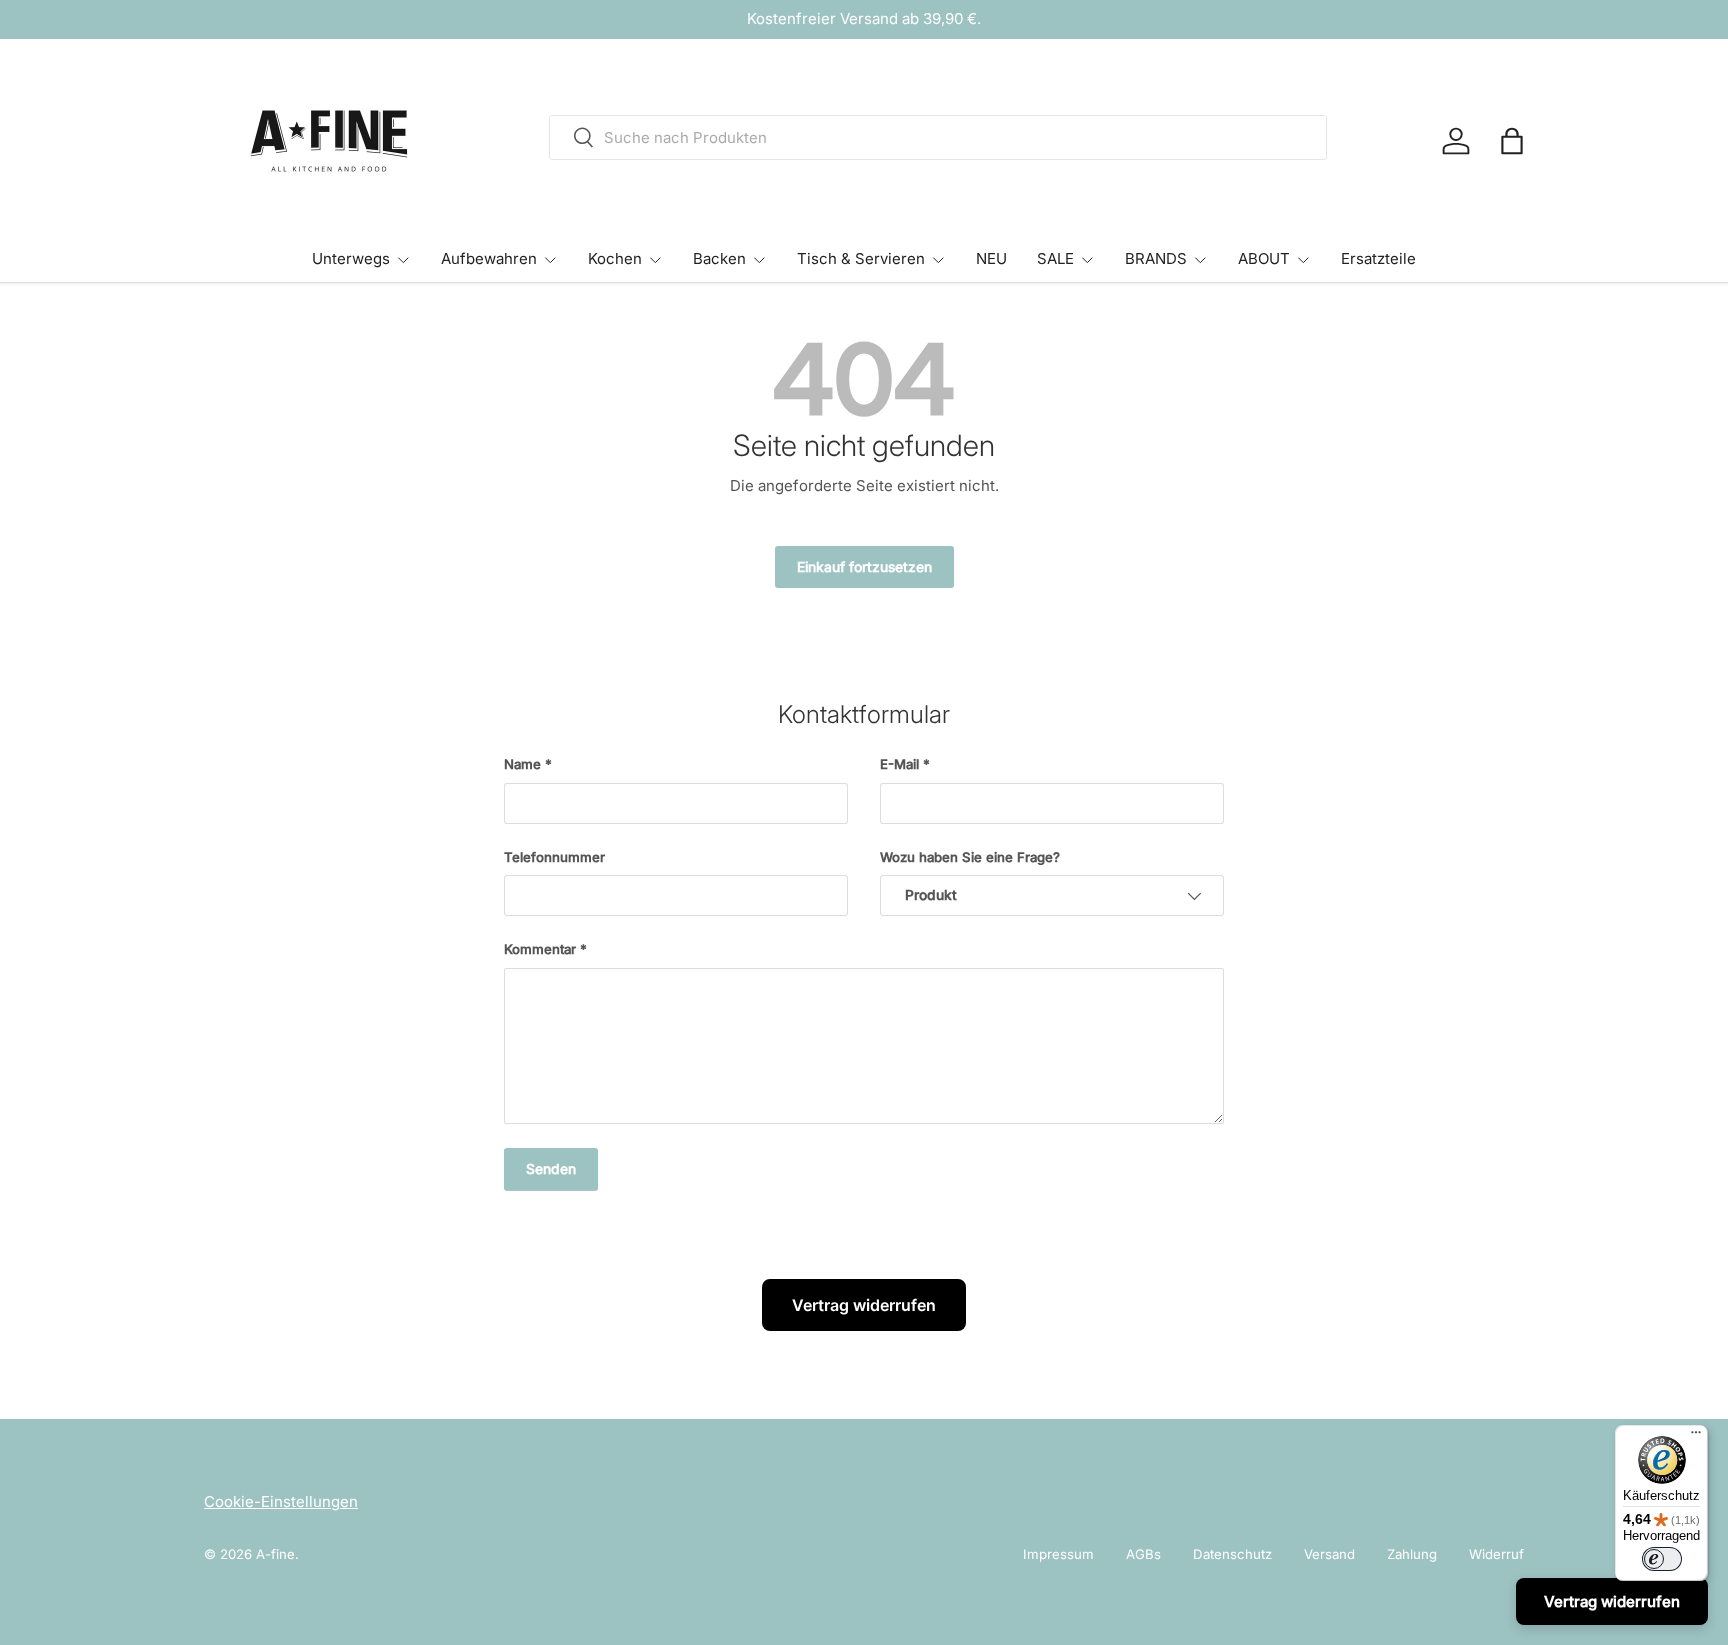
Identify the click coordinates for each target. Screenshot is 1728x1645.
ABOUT (1264, 258)
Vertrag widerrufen (864, 1305)
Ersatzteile (1378, 258)
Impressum (1058, 1554)
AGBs (1143, 1554)
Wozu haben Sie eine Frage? (970, 857)
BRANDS (1156, 258)
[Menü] (1696, 1437)
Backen (719, 258)
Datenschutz (1232, 1554)
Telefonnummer (554, 857)
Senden (551, 1169)
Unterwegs (351, 258)
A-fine (275, 1554)
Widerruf (1496, 1554)
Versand (1329, 1554)
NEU (991, 258)
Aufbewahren (489, 258)
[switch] (1662, 1559)
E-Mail (899, 764)
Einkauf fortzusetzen (864, 567)
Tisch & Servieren (861, 258)
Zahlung (1412, 1554)
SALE (1055, 258)
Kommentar (540, 949)
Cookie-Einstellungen (281, 1501)
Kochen (615, 258)
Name (522, 764)
